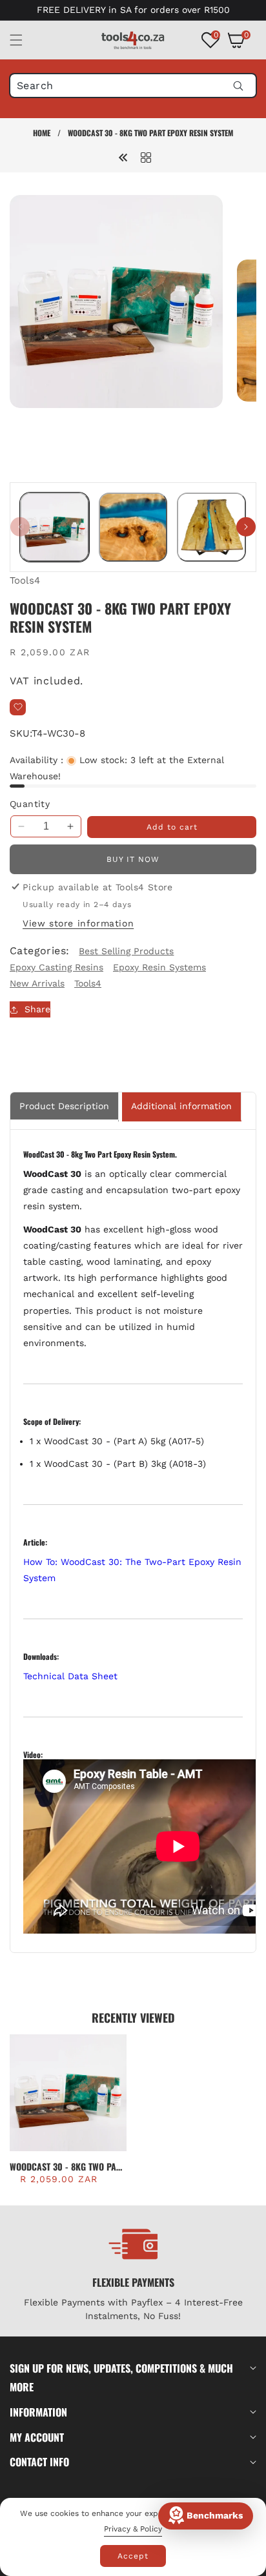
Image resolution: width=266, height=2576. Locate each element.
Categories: (39, 951)
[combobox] (133, 86)
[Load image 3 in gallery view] (211, 527)
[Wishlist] (18, 707)
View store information (78, 923)
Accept (133, 2556)
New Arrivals (37, 983)
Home (42, 133)
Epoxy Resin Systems (159, 967)
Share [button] (37, 1009)
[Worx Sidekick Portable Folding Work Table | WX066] (123, 157)
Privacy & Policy (133, 2529)
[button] (24, 40)
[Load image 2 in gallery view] (133, 527)
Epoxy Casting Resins (56, 967)
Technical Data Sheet (70, 1676)
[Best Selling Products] (146, 157)
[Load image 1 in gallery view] (55, 527)
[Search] (238, 86)
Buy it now (133, 859)
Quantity (30, 804)
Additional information (181, 1106)
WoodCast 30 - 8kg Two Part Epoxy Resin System (67, 2167)
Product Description (64, 1106)
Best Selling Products (126, 951)
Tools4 (25, 580)
